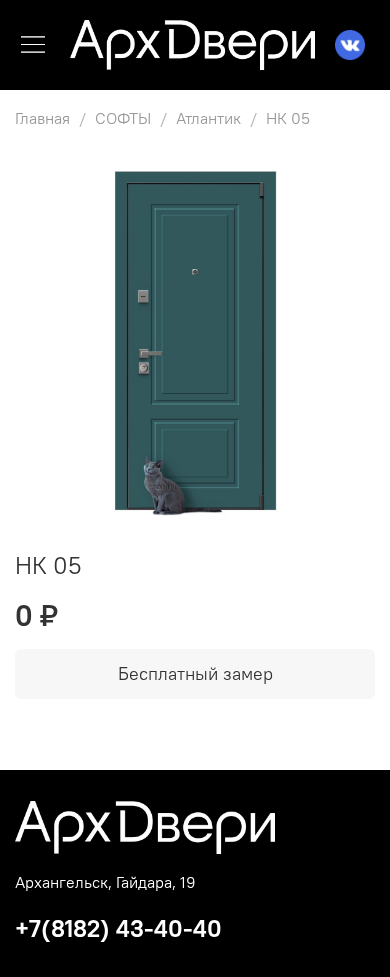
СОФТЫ (123, 118)
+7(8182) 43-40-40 (118, 928)
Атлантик (208, 118)
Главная (42, 118)
